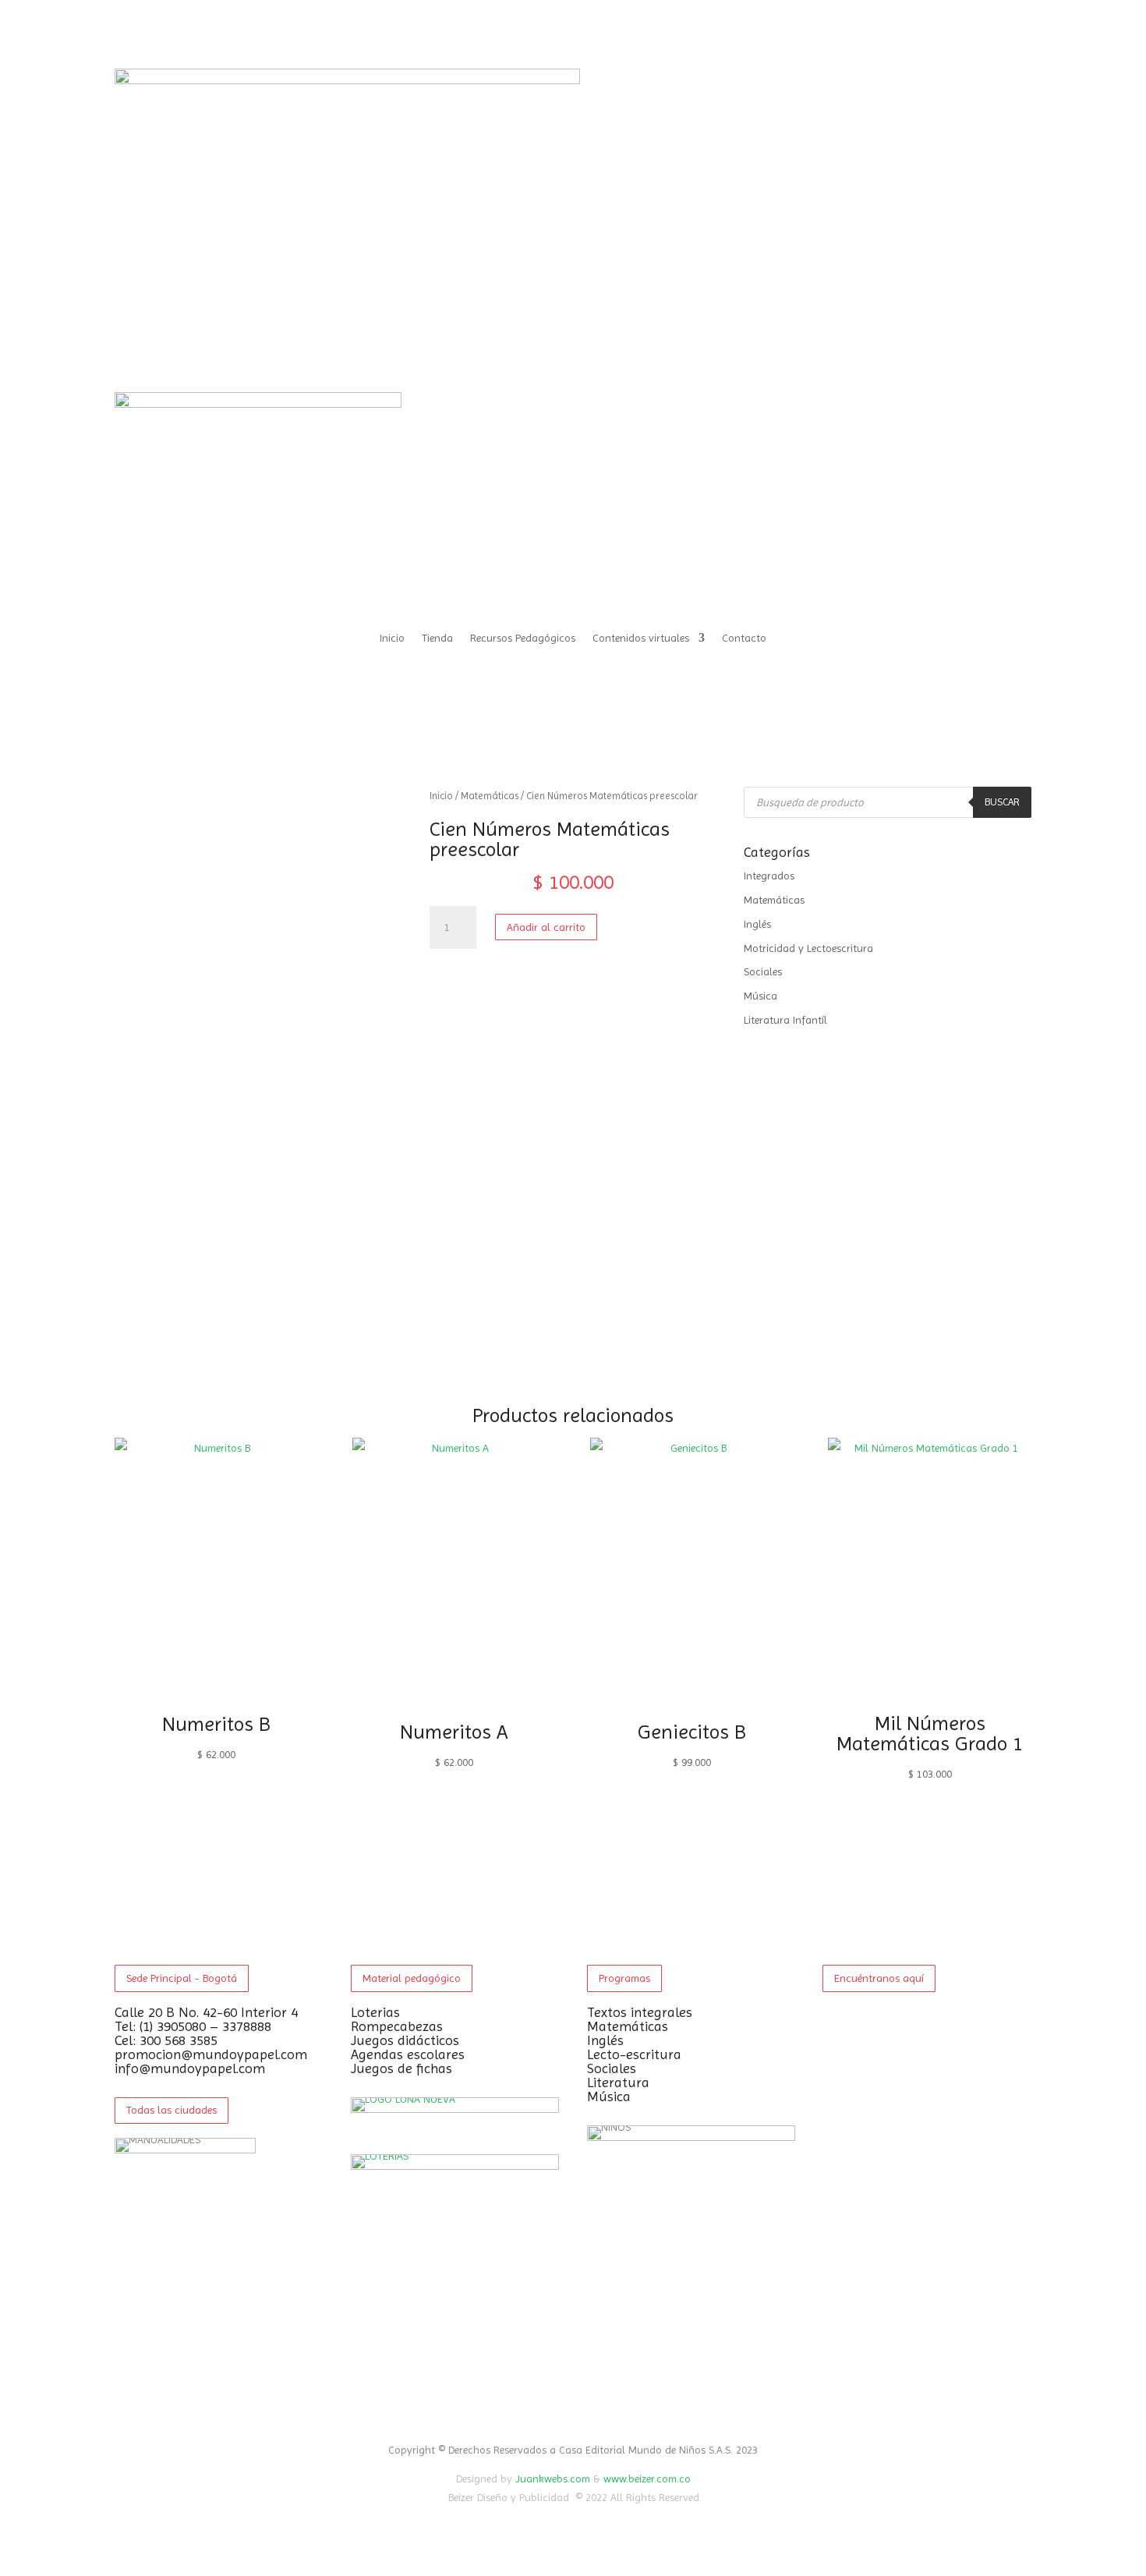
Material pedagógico (412, 1978)
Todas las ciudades (172, 2110)
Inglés (757, 924)
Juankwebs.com (553, 2479)
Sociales (763, 971)
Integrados (769, 876)
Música (760, 996)
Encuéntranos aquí (879, 1978)
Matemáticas (490, 796)
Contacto (744, 638)
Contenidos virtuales (641, 638)
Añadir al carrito (546, 927)
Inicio (392, 638)
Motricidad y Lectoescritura (808, 948)
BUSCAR (1002, 802)
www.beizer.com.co (647, 2479)
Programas (624, 1978)
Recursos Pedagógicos (523, 638)
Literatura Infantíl (785, 1020)
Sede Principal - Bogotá (182, 1978)
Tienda (437, 638)
